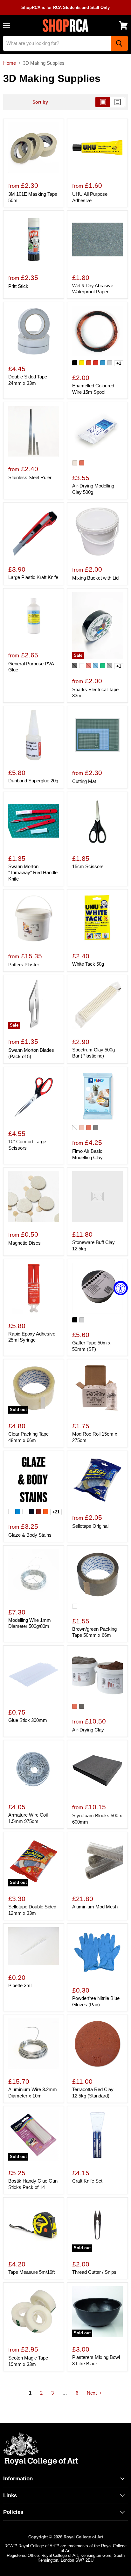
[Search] (119, 43)
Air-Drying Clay (88, 1730)
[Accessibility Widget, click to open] (121, 1288)
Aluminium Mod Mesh (95, 1907)
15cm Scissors (88, 866)
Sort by (40, 102)
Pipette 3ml (20, 1985)
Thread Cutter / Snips (94, 2272)
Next (92, 2393)
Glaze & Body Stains (30, 1535)
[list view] (118, 102)
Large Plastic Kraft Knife (33, 577)
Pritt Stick (18, 286)
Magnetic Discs (24, 1243)
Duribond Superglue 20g (33, 781)
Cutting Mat (84, 781)
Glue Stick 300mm (28, 1720)
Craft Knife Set (87, 2181)
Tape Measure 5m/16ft (31, 2272)
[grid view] (103, 102)
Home (10, 63)
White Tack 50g (88, 964)
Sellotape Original (90, 1526)
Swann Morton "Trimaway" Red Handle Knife (33, 873)
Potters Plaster (24, 965)
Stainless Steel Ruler (30, 477)
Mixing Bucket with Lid (95, 578)
